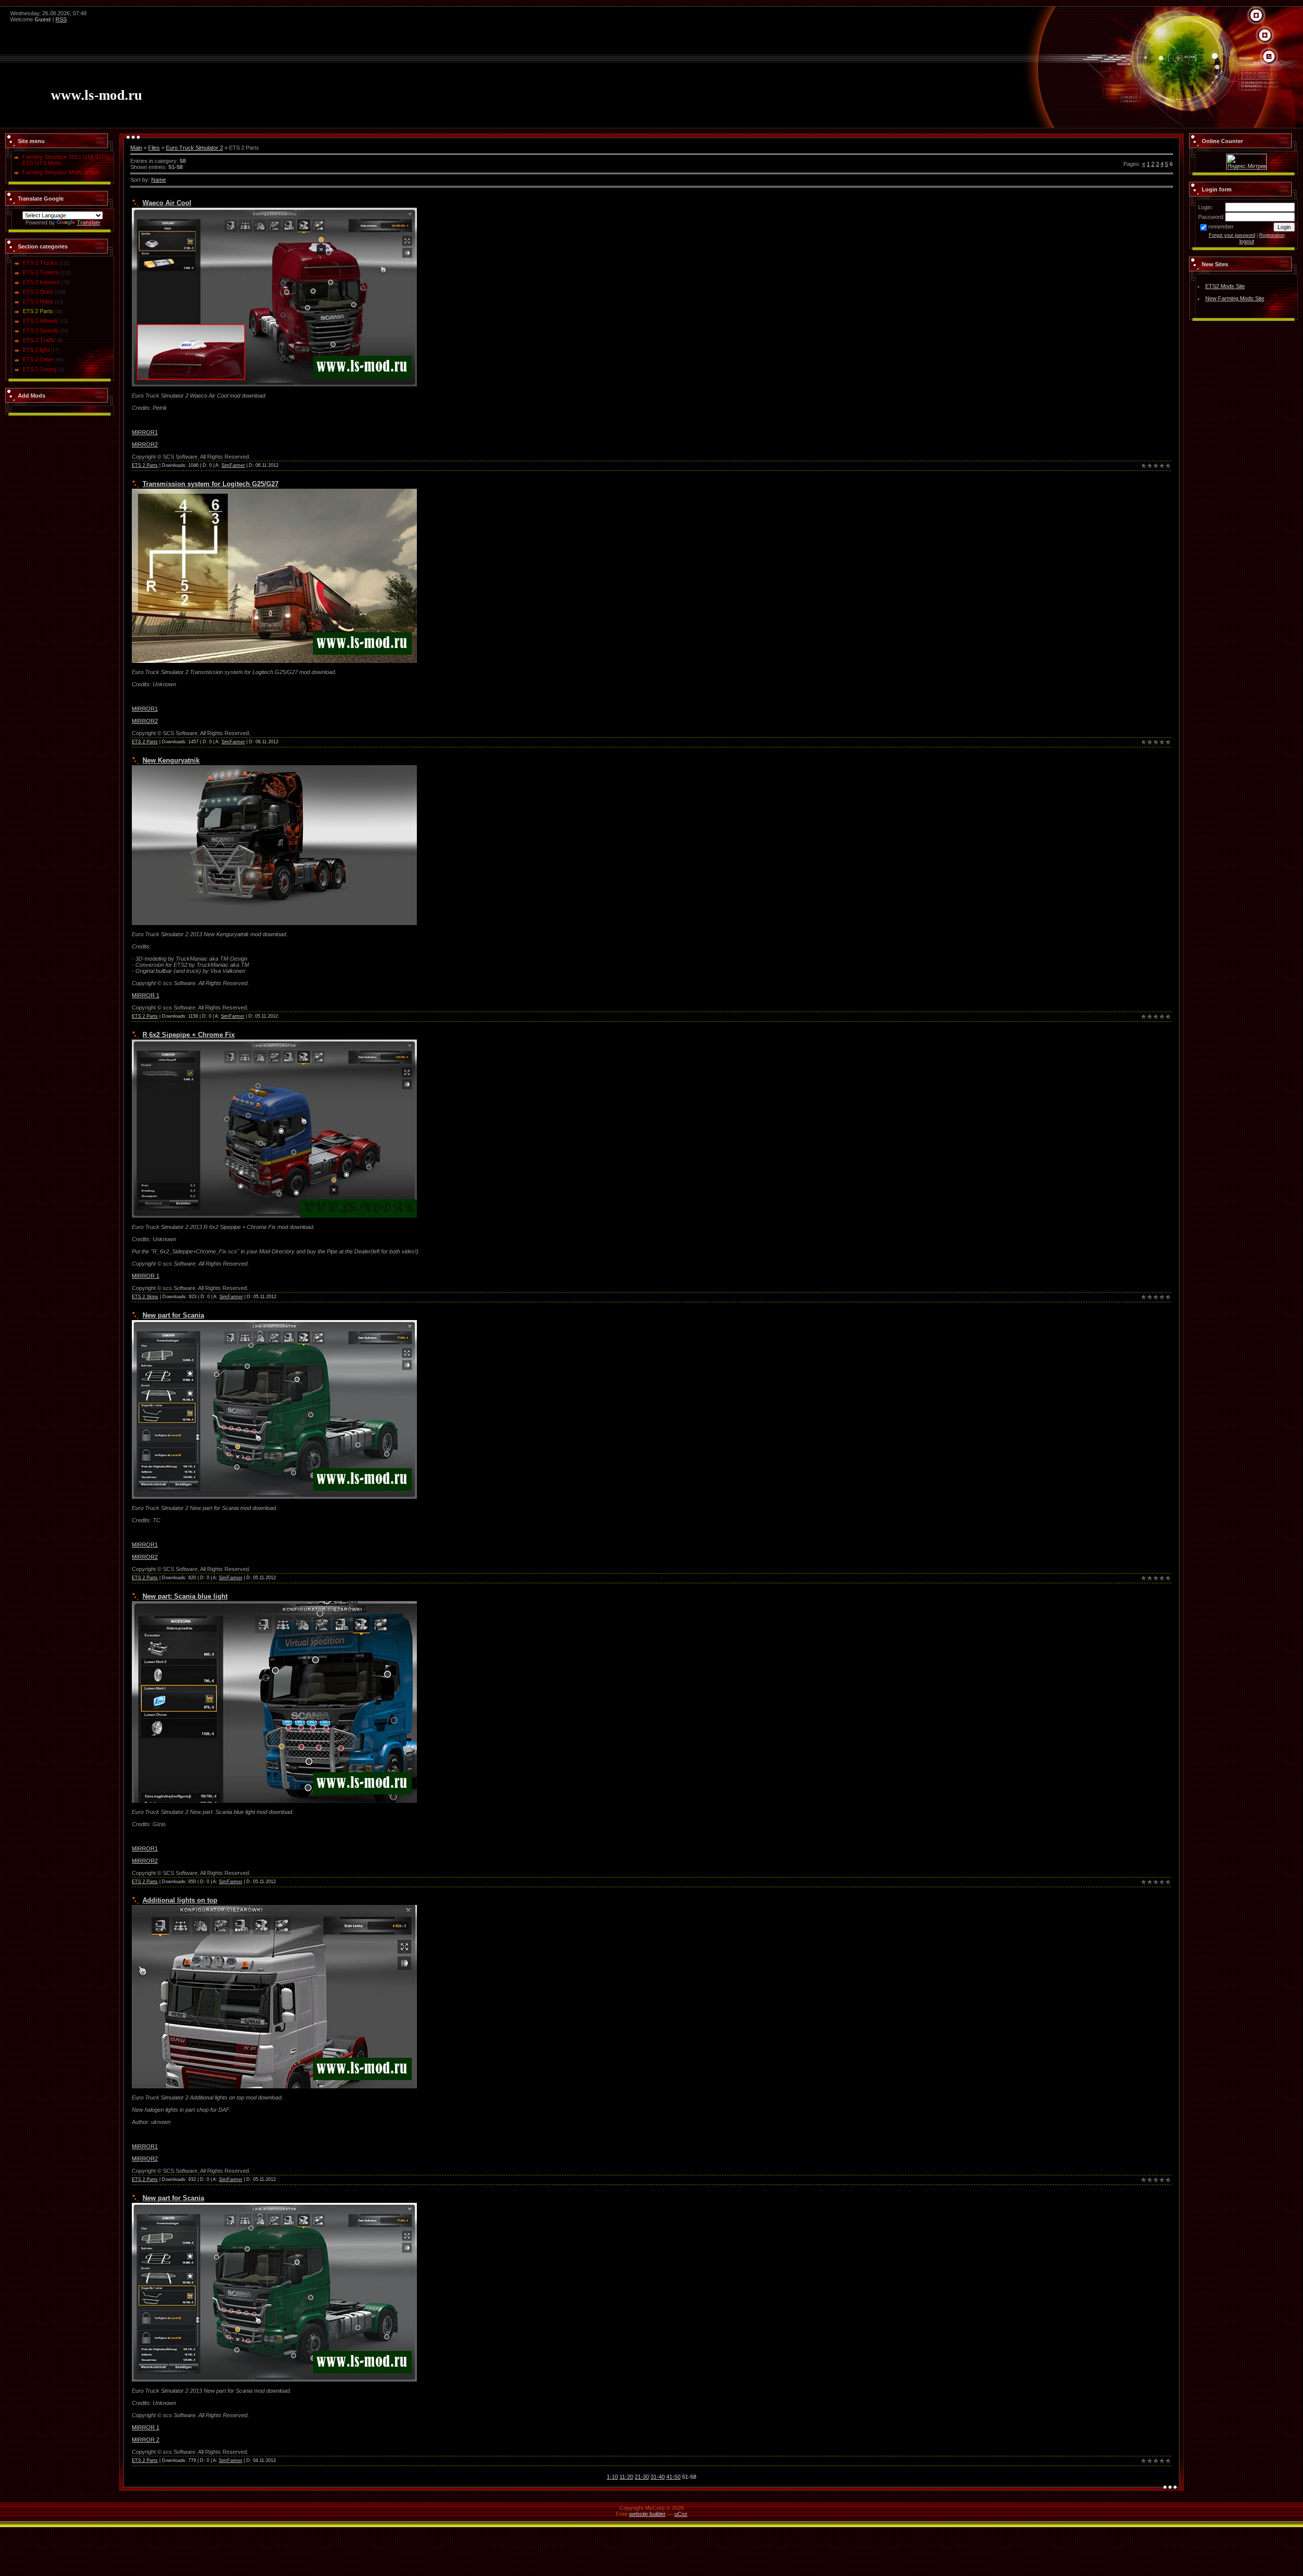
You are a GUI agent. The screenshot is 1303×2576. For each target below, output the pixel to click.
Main (136, 148)
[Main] (1256, 16)
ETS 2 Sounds (41, 330)
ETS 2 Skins (38, 292)
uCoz (681, 2514)
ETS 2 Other (38, 359)
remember (1221, 227)
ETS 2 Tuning (40, 369)
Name (159, 180)
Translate (89, 222)
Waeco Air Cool (167, 203)
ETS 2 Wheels (40, 321)
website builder (647, 2514)
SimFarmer (233, 465)
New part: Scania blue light (185, 1596)
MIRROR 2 (146, 2440)
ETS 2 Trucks (40, 263)
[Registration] (1265, 36)
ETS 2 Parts (38, 311)
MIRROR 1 (146, 995)
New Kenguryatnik (171, 760)
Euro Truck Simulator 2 (194, 148)
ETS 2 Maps (38, 301)
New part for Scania (173, 1315)
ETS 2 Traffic (39, 340)
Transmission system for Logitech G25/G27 (210, 484)
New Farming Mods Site (1235, 298)
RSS (61, 19)
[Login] (1269, 57)
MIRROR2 (145, 444)
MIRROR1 (145, 432)
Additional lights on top (180, 1900)
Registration (1272, 235)
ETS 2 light (36, 350)
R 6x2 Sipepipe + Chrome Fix (189, 1035)
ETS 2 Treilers (41, 272)
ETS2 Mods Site (1225, 286)
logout (1247, 241)
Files (154, 148)
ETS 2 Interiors (41, 282)
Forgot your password (1232, 235)
